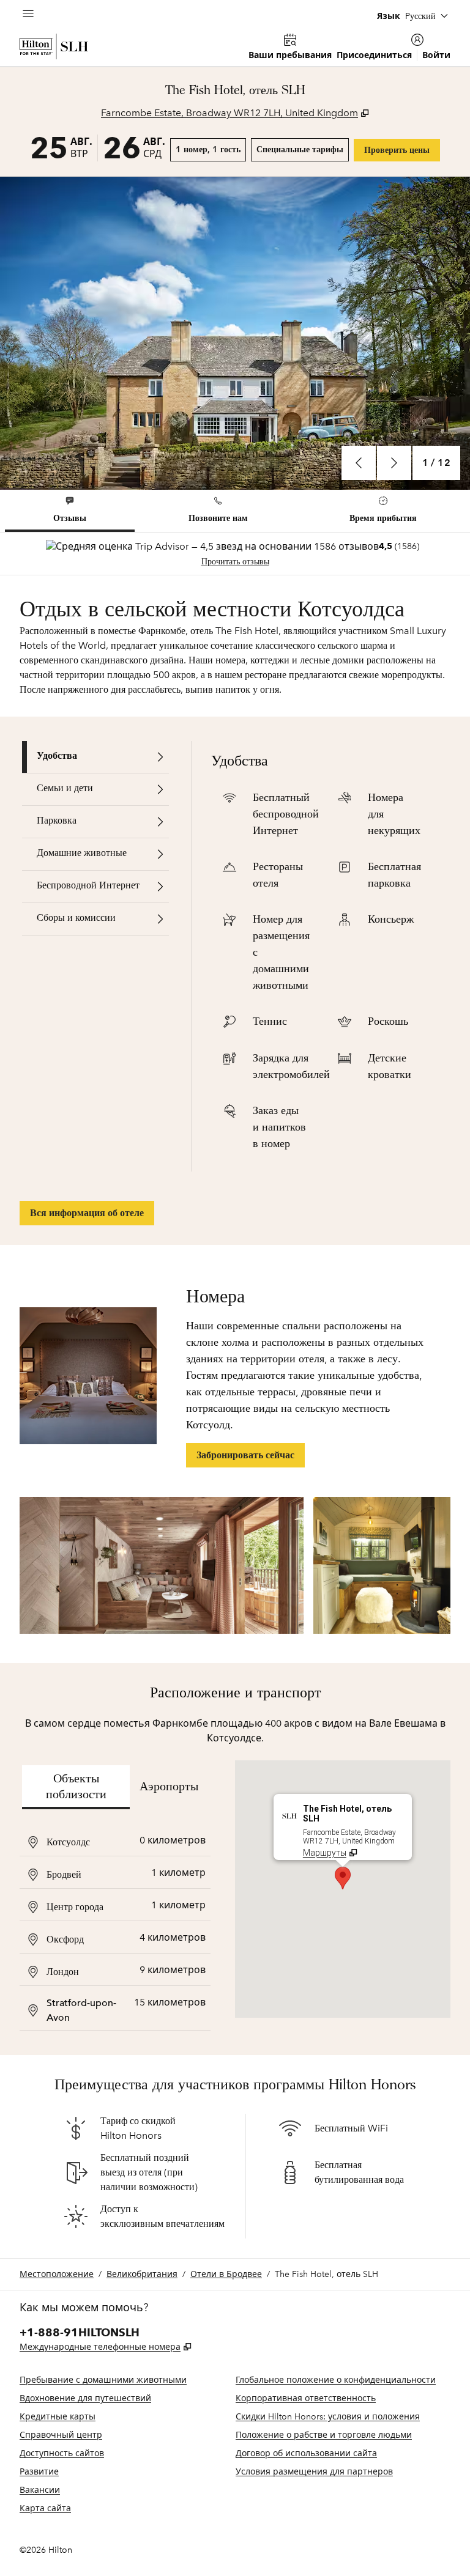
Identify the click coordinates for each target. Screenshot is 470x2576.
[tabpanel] (235, 554)
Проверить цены (402, 150)
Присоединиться (374, 55)
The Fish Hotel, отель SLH (326, 2274)
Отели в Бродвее (226, 2274)
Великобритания (142, 2274)
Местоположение (57, 2274)
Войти (436, 55)
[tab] (70, 511)
